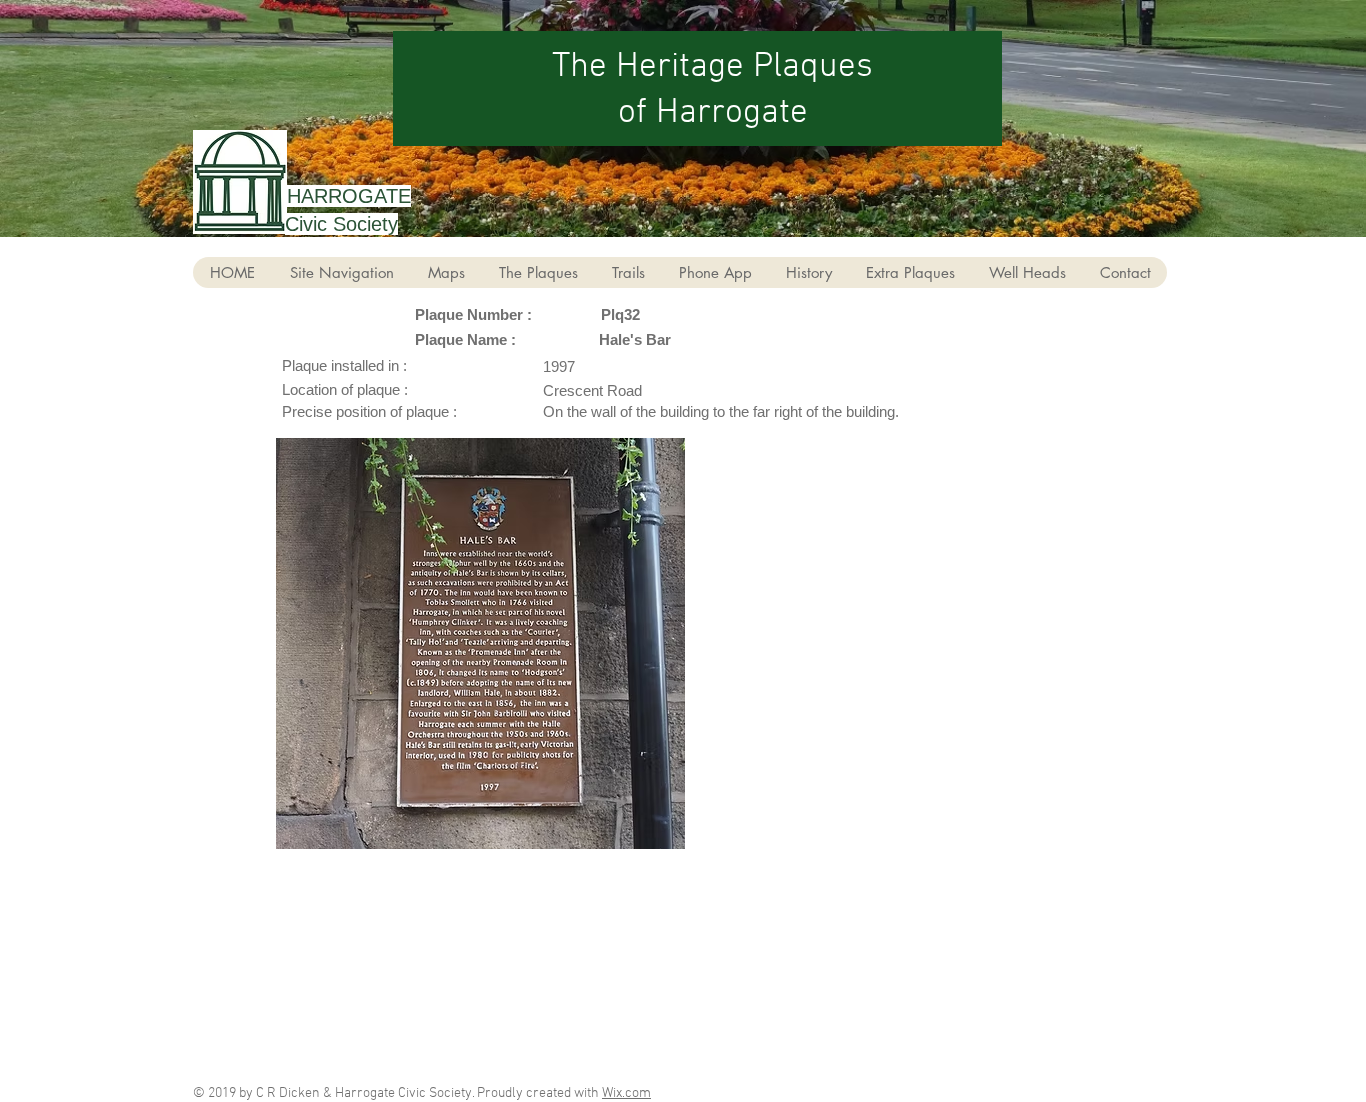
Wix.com (626, 1093)
